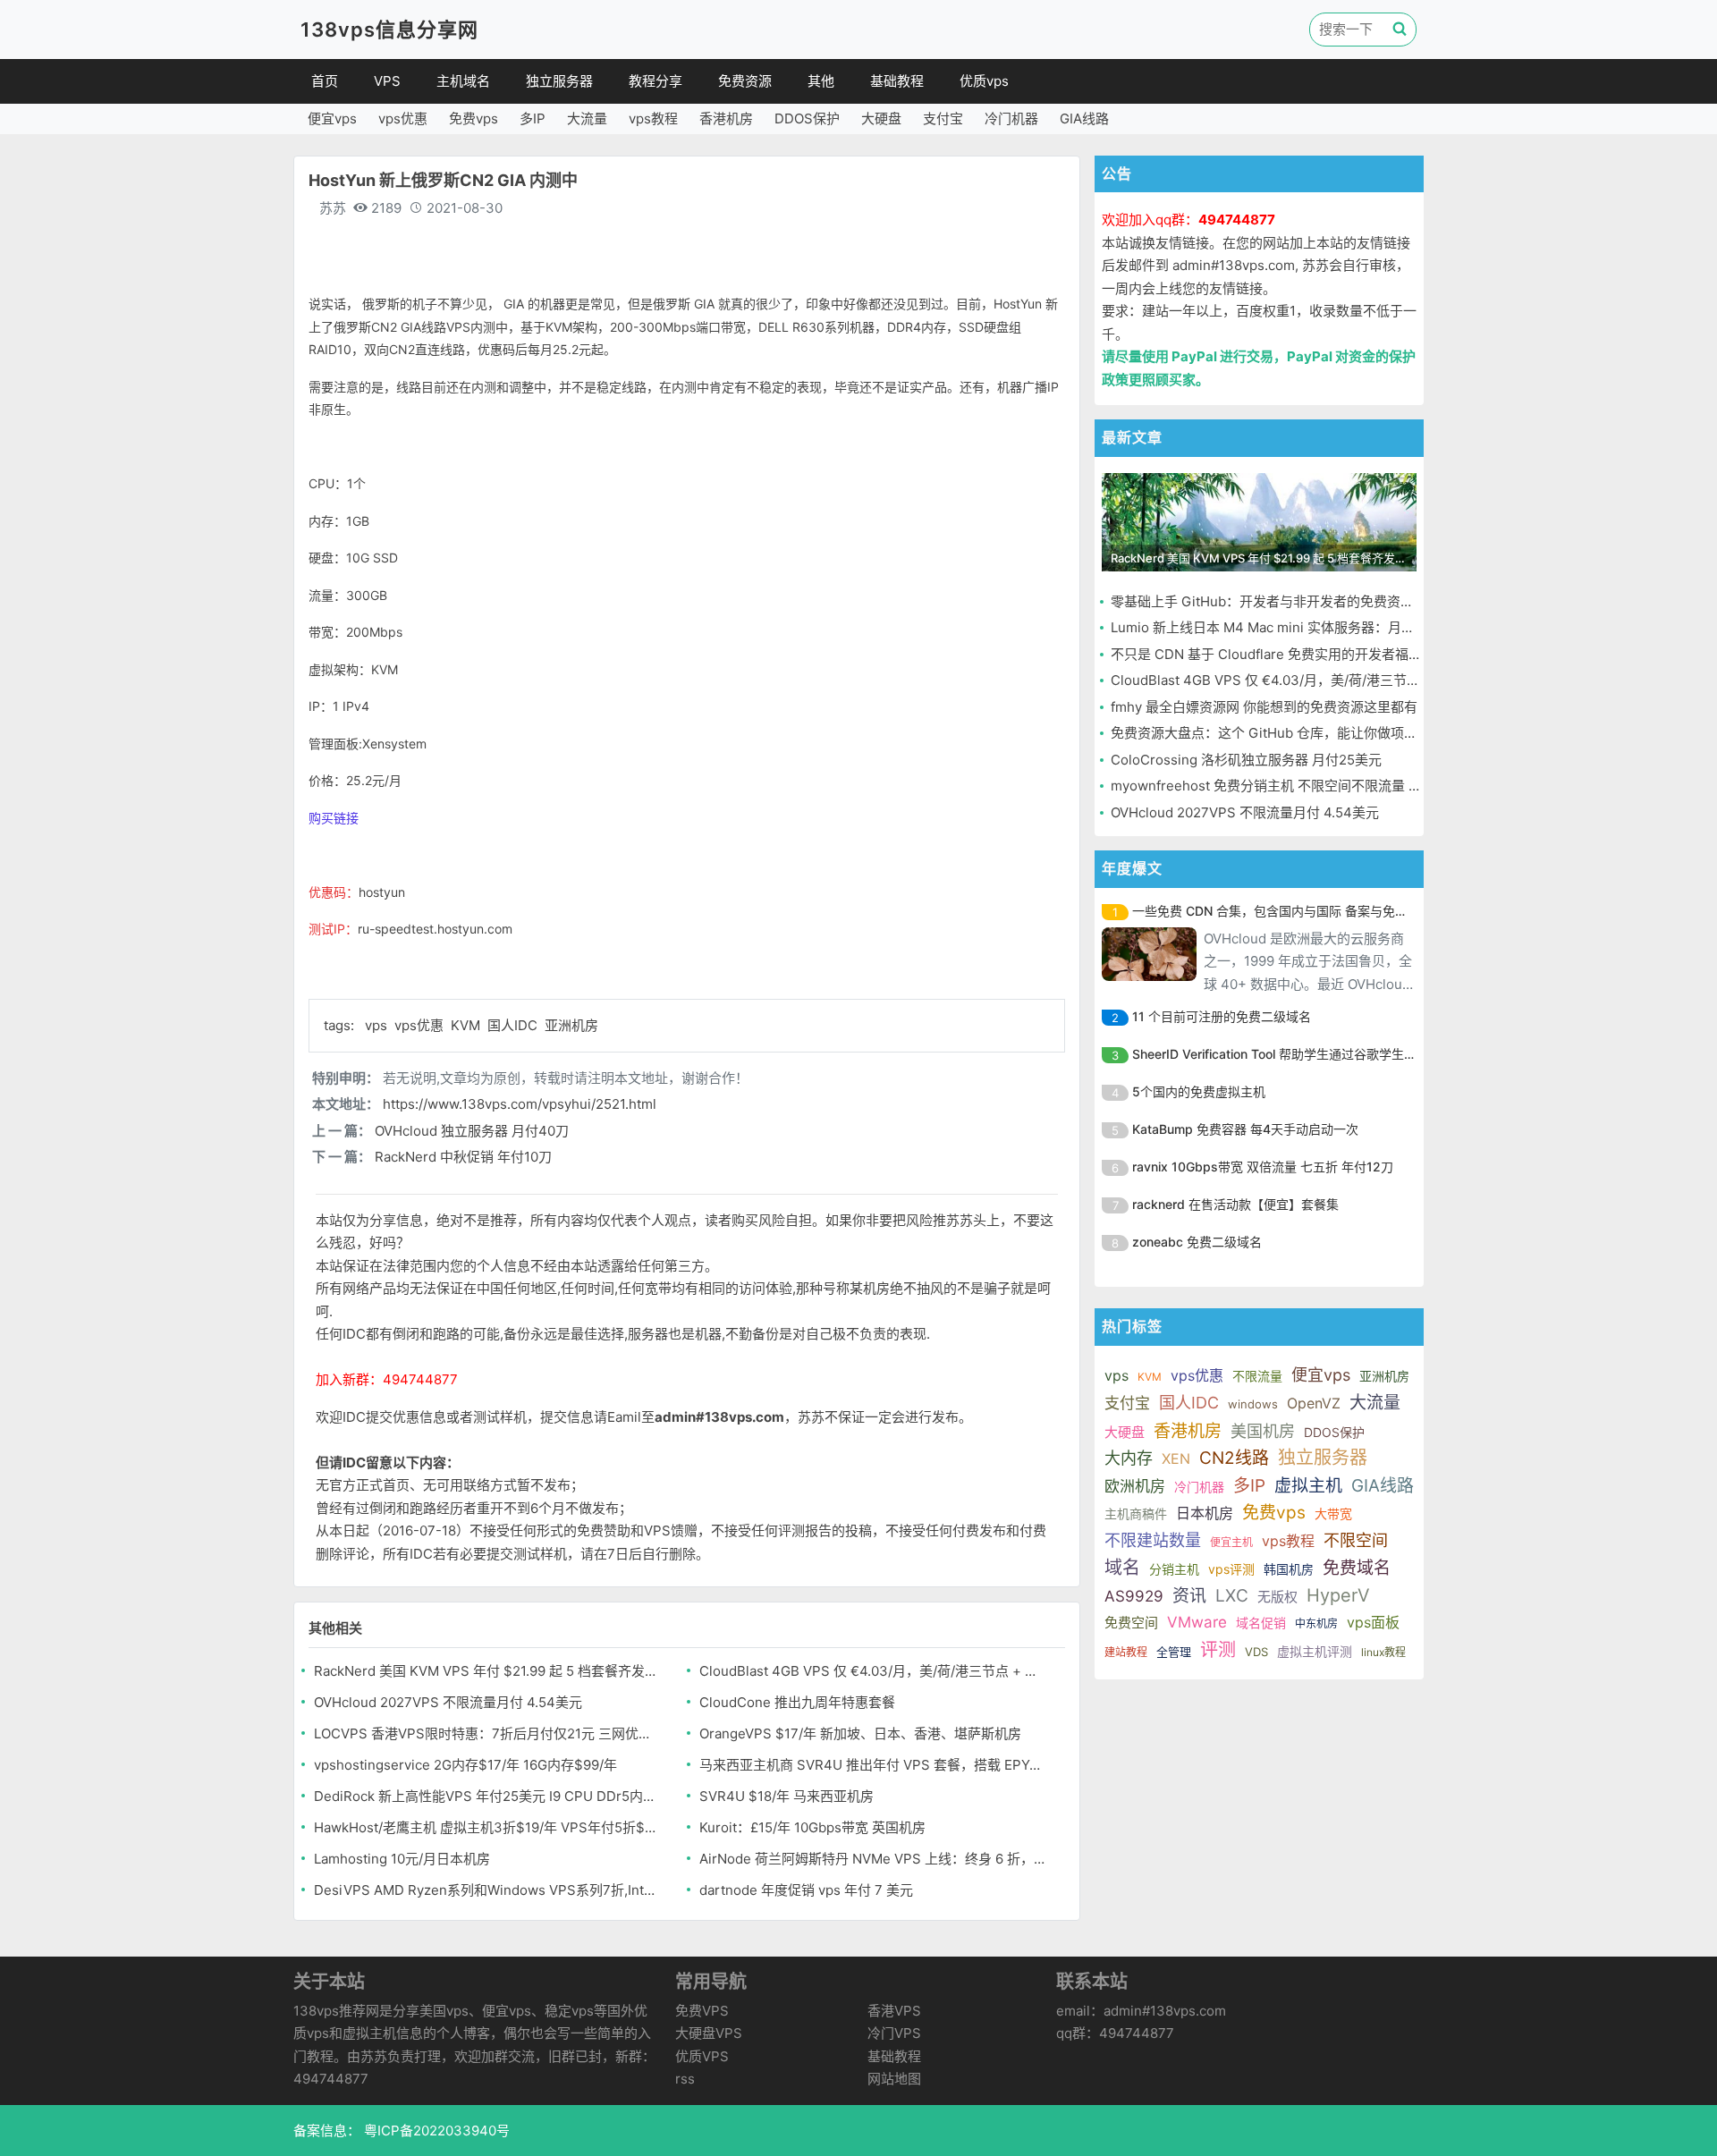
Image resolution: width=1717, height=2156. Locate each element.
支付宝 (943, 118)
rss (685, 2079)
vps (378, 1025)
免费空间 (1131, 1623)
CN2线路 (1234, 1458)
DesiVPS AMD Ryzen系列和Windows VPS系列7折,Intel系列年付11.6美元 (488, 1890)
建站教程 (1126, 1652)
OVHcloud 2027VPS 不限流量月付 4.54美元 (448, 1702)
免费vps (474, 118)
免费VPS (702, 2011)
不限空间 (1356, 1540)
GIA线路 (1084, 118)
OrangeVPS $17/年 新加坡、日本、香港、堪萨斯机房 (860, 1733)
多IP (533, 118)
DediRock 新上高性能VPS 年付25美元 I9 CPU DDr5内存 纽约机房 (488, 1796)
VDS (1256, 1652)
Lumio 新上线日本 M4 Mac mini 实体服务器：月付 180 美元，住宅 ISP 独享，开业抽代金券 (1386, 627)
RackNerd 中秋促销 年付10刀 (463, 1157)
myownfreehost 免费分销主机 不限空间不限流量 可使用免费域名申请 (1320, 786)
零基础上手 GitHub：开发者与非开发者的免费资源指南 (1276, 601)
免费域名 (1357, 1568)
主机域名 (463, 81)
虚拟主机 (1308, 1486)
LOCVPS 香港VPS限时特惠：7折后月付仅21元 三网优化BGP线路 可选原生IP (488, 1733)
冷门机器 (1011, 118)
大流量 (587, 118)
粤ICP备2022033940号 (435, 2131)
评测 (1218, 1650)
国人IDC (514, 1025)
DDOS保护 (807, 118)
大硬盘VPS (709, 2033)
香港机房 (726, 118)
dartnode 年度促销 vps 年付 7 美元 (806, 1890)
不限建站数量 (1153, 1540)
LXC (1232, 1596)
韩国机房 (1289, 1569)
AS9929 (1134, 1596)
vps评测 (1231, 1569)
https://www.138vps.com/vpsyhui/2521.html (520, 1104)
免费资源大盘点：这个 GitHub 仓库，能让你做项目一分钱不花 (1298, 733)
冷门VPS (894, 2033)
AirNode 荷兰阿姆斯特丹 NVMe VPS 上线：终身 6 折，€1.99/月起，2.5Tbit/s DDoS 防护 (873, 1859)
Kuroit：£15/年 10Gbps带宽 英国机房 (812, 1827)
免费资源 (745, 81)
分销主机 (1174, 1569)
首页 (325, 81)
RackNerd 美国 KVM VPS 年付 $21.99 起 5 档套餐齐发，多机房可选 (488, 1671)
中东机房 (1316, 1623)
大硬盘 (881, 118)
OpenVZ (1314, 1403)
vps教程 (653, 118)
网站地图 (894, 2079)
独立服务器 (559, 81)
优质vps (984, 81)
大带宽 (1333, 1513)
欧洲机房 (1135, 1486)
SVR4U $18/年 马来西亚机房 (787, 1796)
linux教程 (1383, 1652)
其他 (821, 81)
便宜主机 (1231, 1542)
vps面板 (1373, 1622)
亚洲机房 (571, 1025)
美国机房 (1263, 1431)
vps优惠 (403, 118)
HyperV (1338, 1595)
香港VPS (894, 2011)
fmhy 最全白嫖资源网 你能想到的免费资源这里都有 (1264, 707)
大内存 (1129, 1458)
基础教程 (897, 81)
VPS (387, 81)
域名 (1122, 1568)
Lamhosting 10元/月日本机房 (402, 1859)
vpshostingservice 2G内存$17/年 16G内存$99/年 (465, 1765)
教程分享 (656, 81)
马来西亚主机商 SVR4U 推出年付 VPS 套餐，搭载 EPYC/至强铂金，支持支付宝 (873, 1765)
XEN (1176, 1458)
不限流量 (1257, 1376)
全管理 (1174, 1652)
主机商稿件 (1136, 1513)
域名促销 (1261, 1623)
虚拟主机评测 (1315, 1651)
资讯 (1189, 1596)
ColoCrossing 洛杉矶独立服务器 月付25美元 (1246, 760)
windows (1253, 1404)
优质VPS (702, 2056)
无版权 (1277, 1597)
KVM (467, 1025)
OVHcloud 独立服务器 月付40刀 (472, 1131)
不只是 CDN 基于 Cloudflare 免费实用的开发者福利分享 (1280, 654)
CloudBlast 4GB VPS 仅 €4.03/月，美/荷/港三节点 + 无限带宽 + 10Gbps (873, 1671)
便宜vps (332, 118)
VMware (1197, 1622)
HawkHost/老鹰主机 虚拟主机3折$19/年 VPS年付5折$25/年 (488, 1827)
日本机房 (1205, 1513)
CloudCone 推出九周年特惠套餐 (797, 1702)
